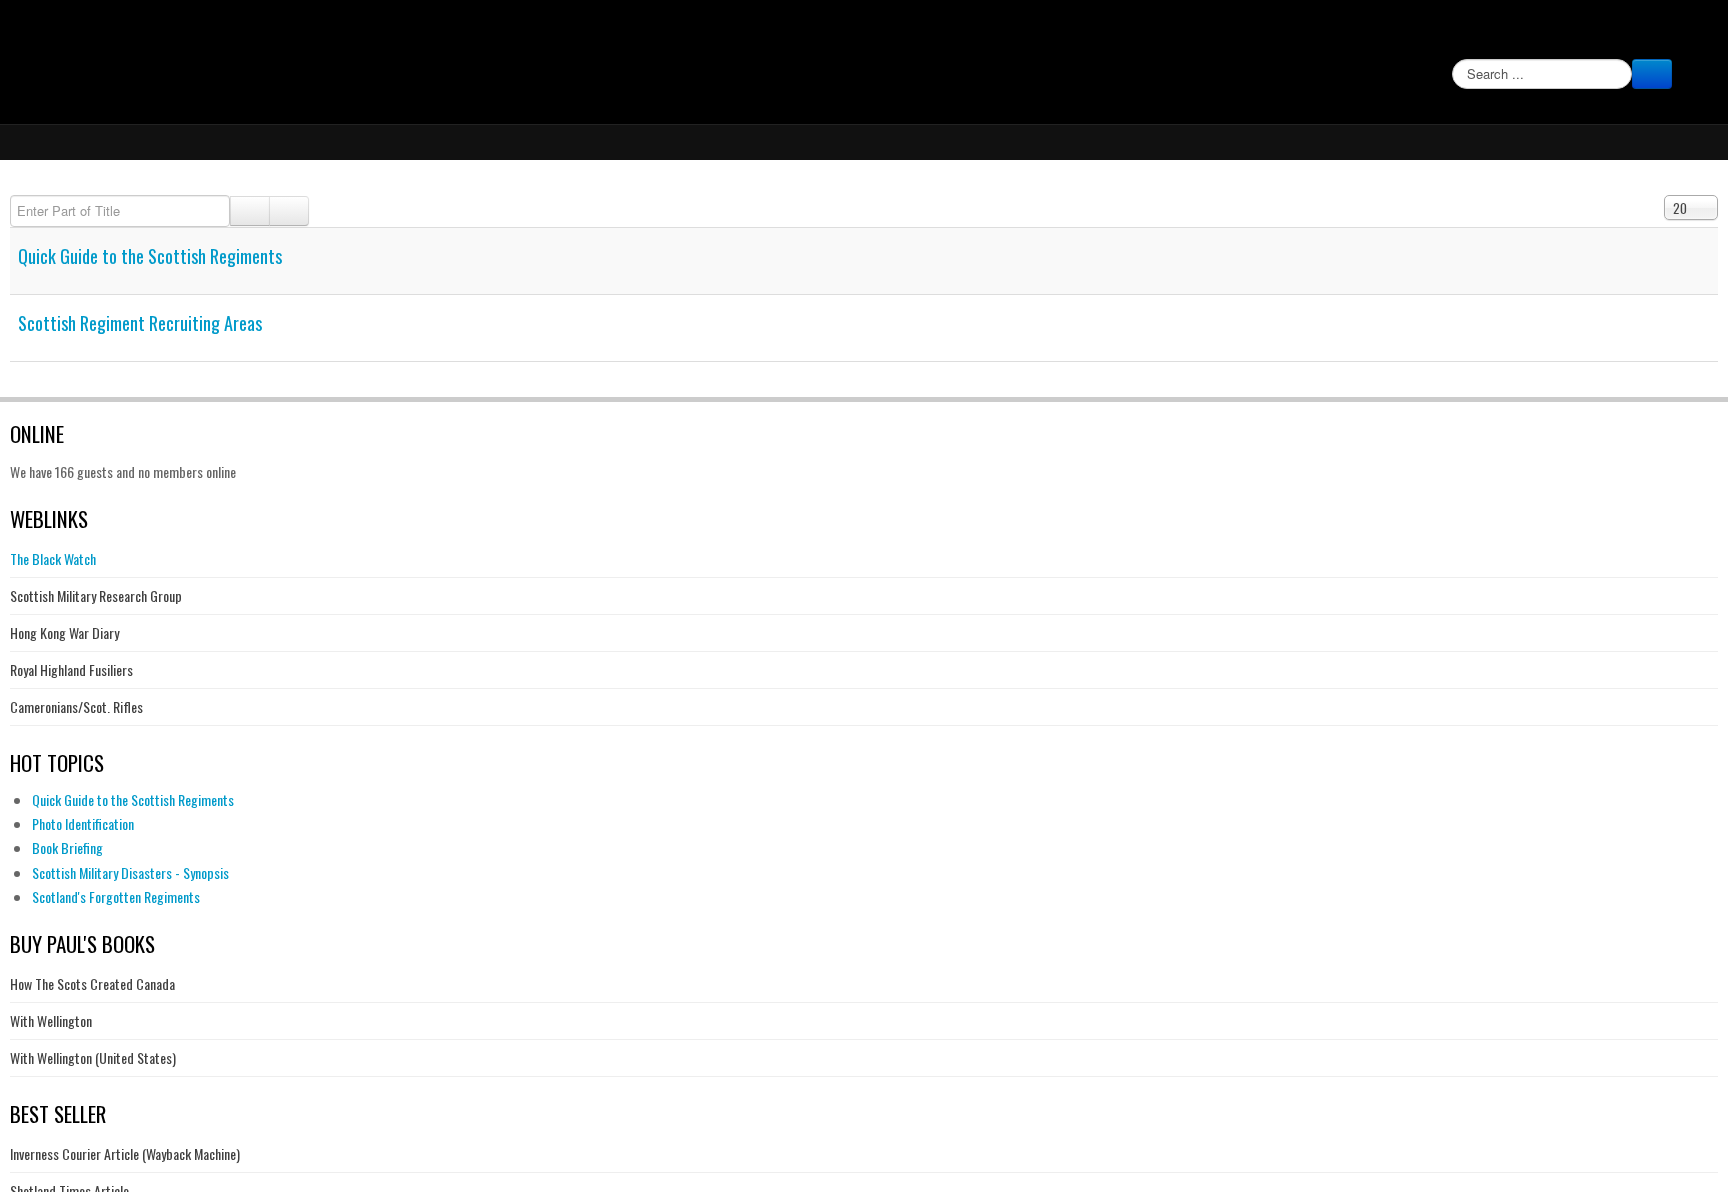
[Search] (250, 211)
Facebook (1690, 36)
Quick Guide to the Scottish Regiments (150, 255)
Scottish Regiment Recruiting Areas (140, 322)
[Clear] (289, 211)
